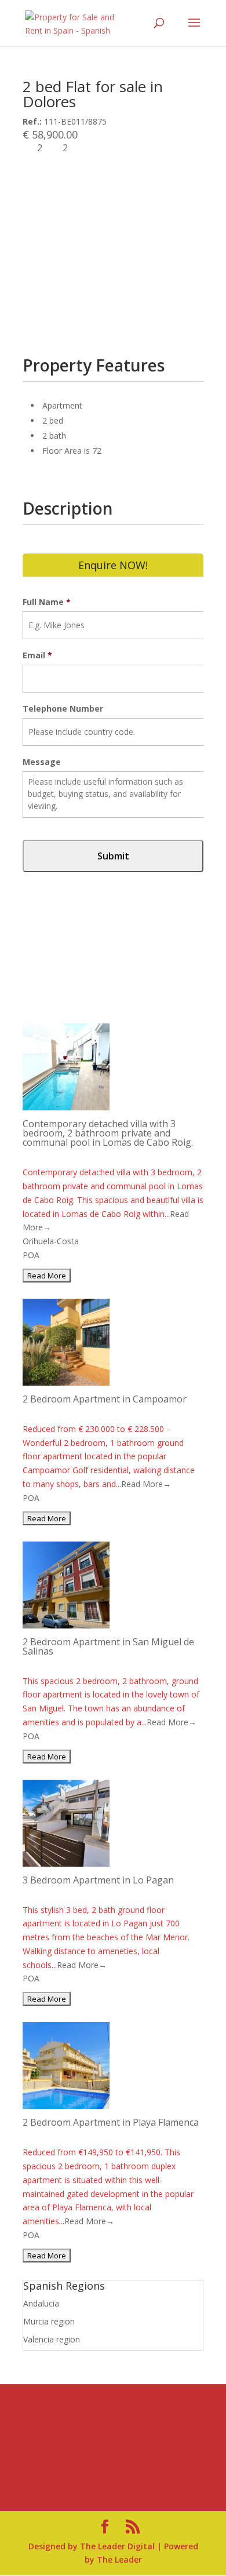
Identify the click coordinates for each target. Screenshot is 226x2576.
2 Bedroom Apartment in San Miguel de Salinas (108, 1646)
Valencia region (52, 2339)
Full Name (47, 602)
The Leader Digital (117, 2546)
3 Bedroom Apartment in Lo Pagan (98, 1880)
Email (37, 655)
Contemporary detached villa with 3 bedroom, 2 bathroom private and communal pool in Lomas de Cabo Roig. (108, 1133)
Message (42, 762)
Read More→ (146, 1484)
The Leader (119, 2559)
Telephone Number (63, 709)
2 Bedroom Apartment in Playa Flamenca (111, 2122)
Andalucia (41, 2303)
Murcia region (49, 2321)
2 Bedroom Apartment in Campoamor (105, 1399)
